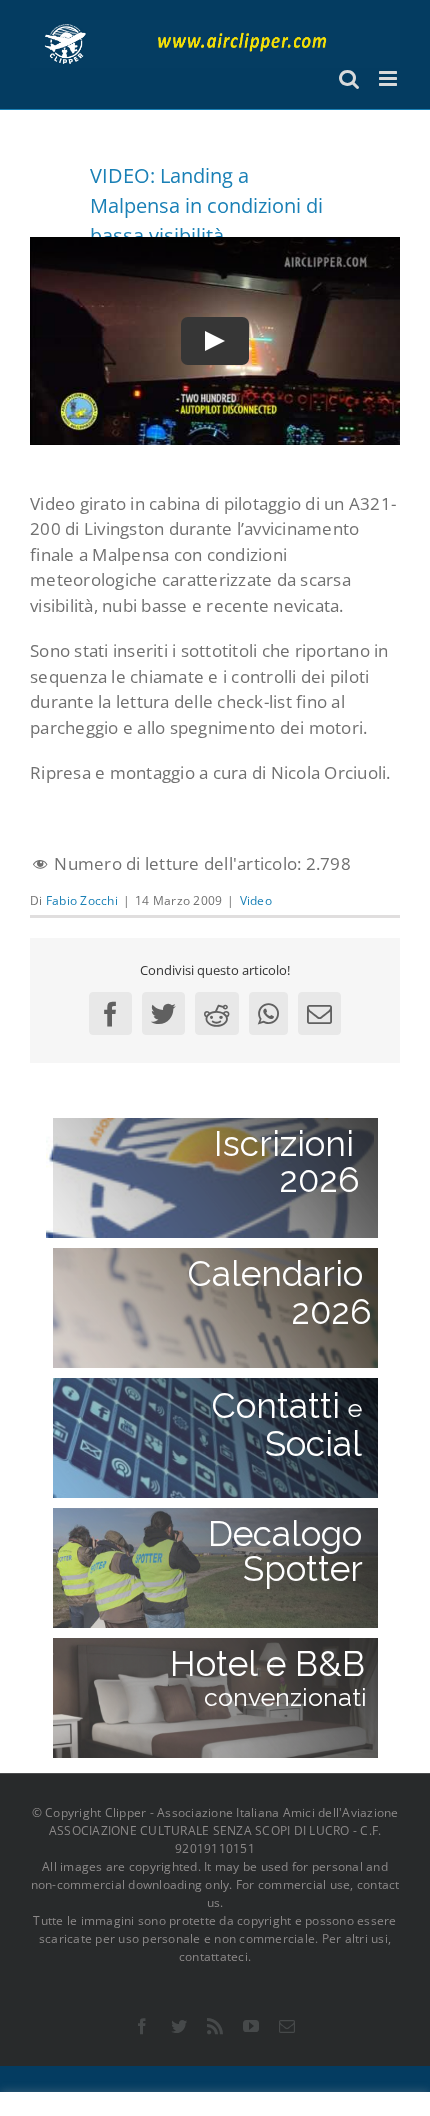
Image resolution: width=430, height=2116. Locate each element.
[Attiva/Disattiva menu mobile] (389, 78)
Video (256, 900)
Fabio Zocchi (82, 900)
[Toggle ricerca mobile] (349, 78)
